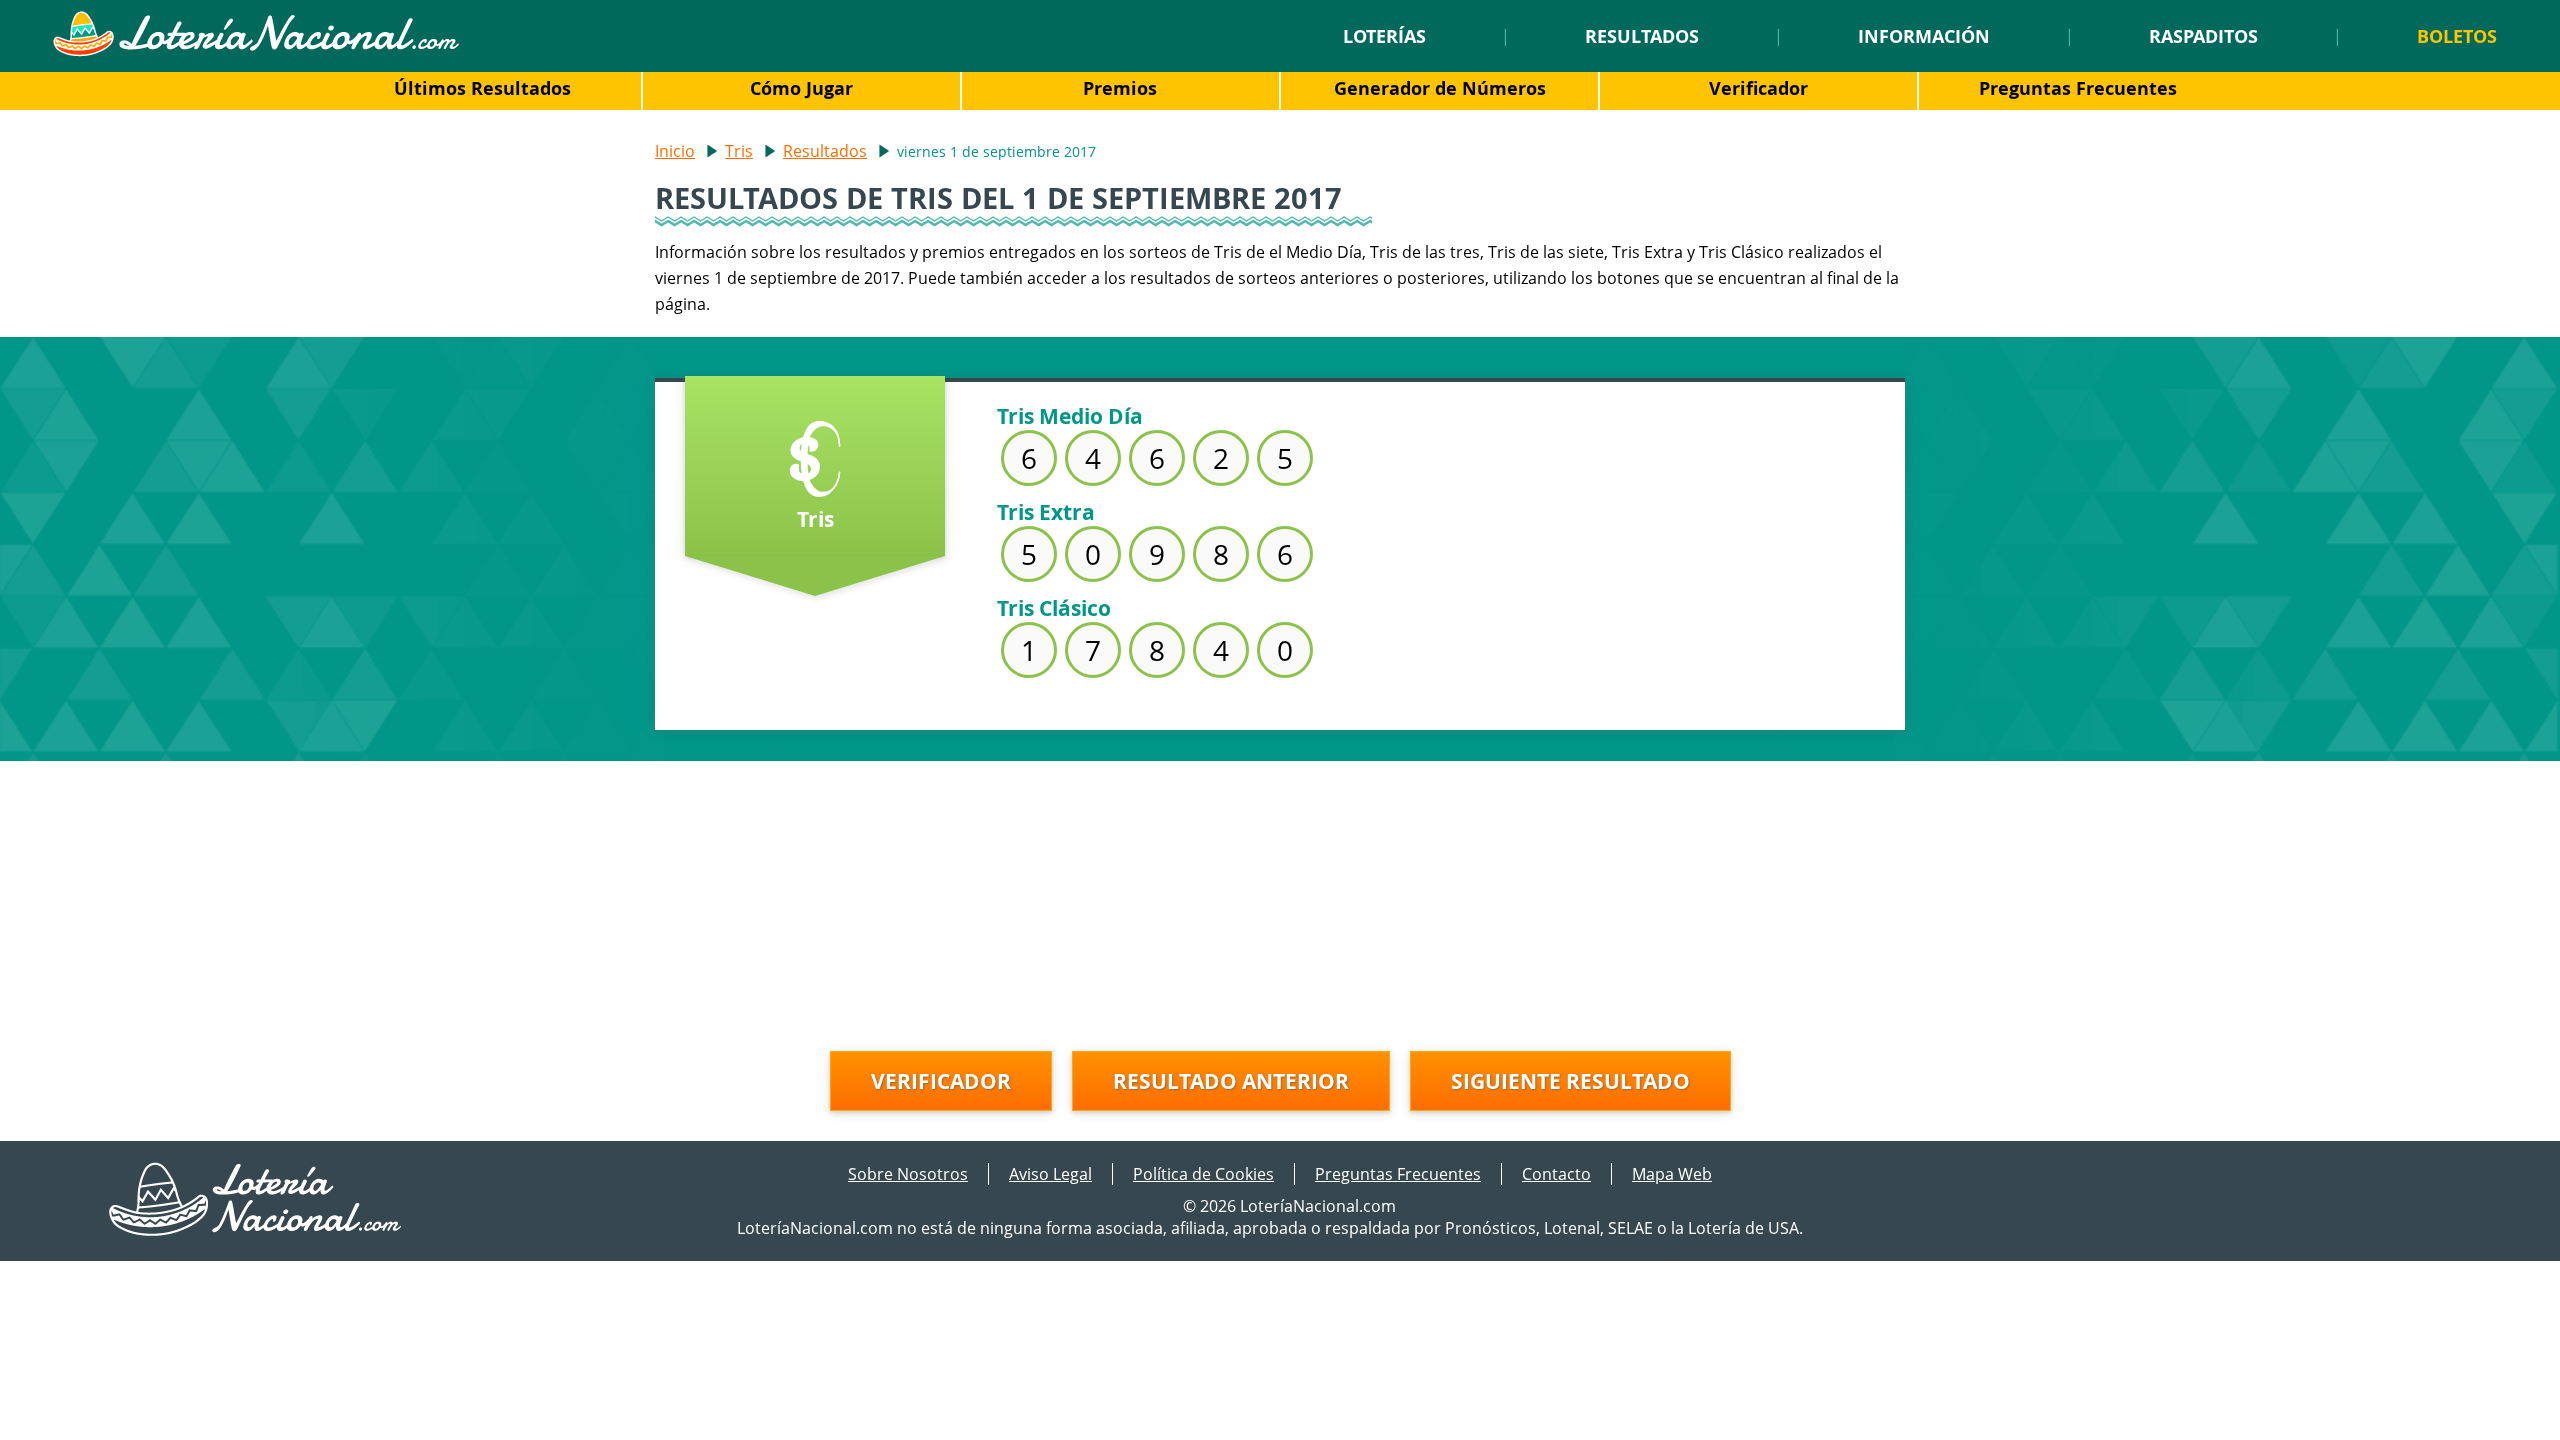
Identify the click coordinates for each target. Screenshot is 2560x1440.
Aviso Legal (1050, 1174)
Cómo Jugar (801, 88)
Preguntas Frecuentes (2078, 88)
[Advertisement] (1280, 901)
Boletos (2457, 36)
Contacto (1556, 1174)
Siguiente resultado (1570, 1081)
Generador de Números (1440, 88)
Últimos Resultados (482, 88)
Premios (1120, 88)
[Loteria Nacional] (255, 51)
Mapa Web (1672, 1174)
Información (1924, 36)
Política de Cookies (1203, 1174)
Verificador (1758, 88)
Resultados (1642, 36)
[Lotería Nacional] (256, 1230)
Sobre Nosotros (908, 1174)
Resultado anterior (1231, 1081)
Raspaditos (2203, 36)
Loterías (1384, 36)
